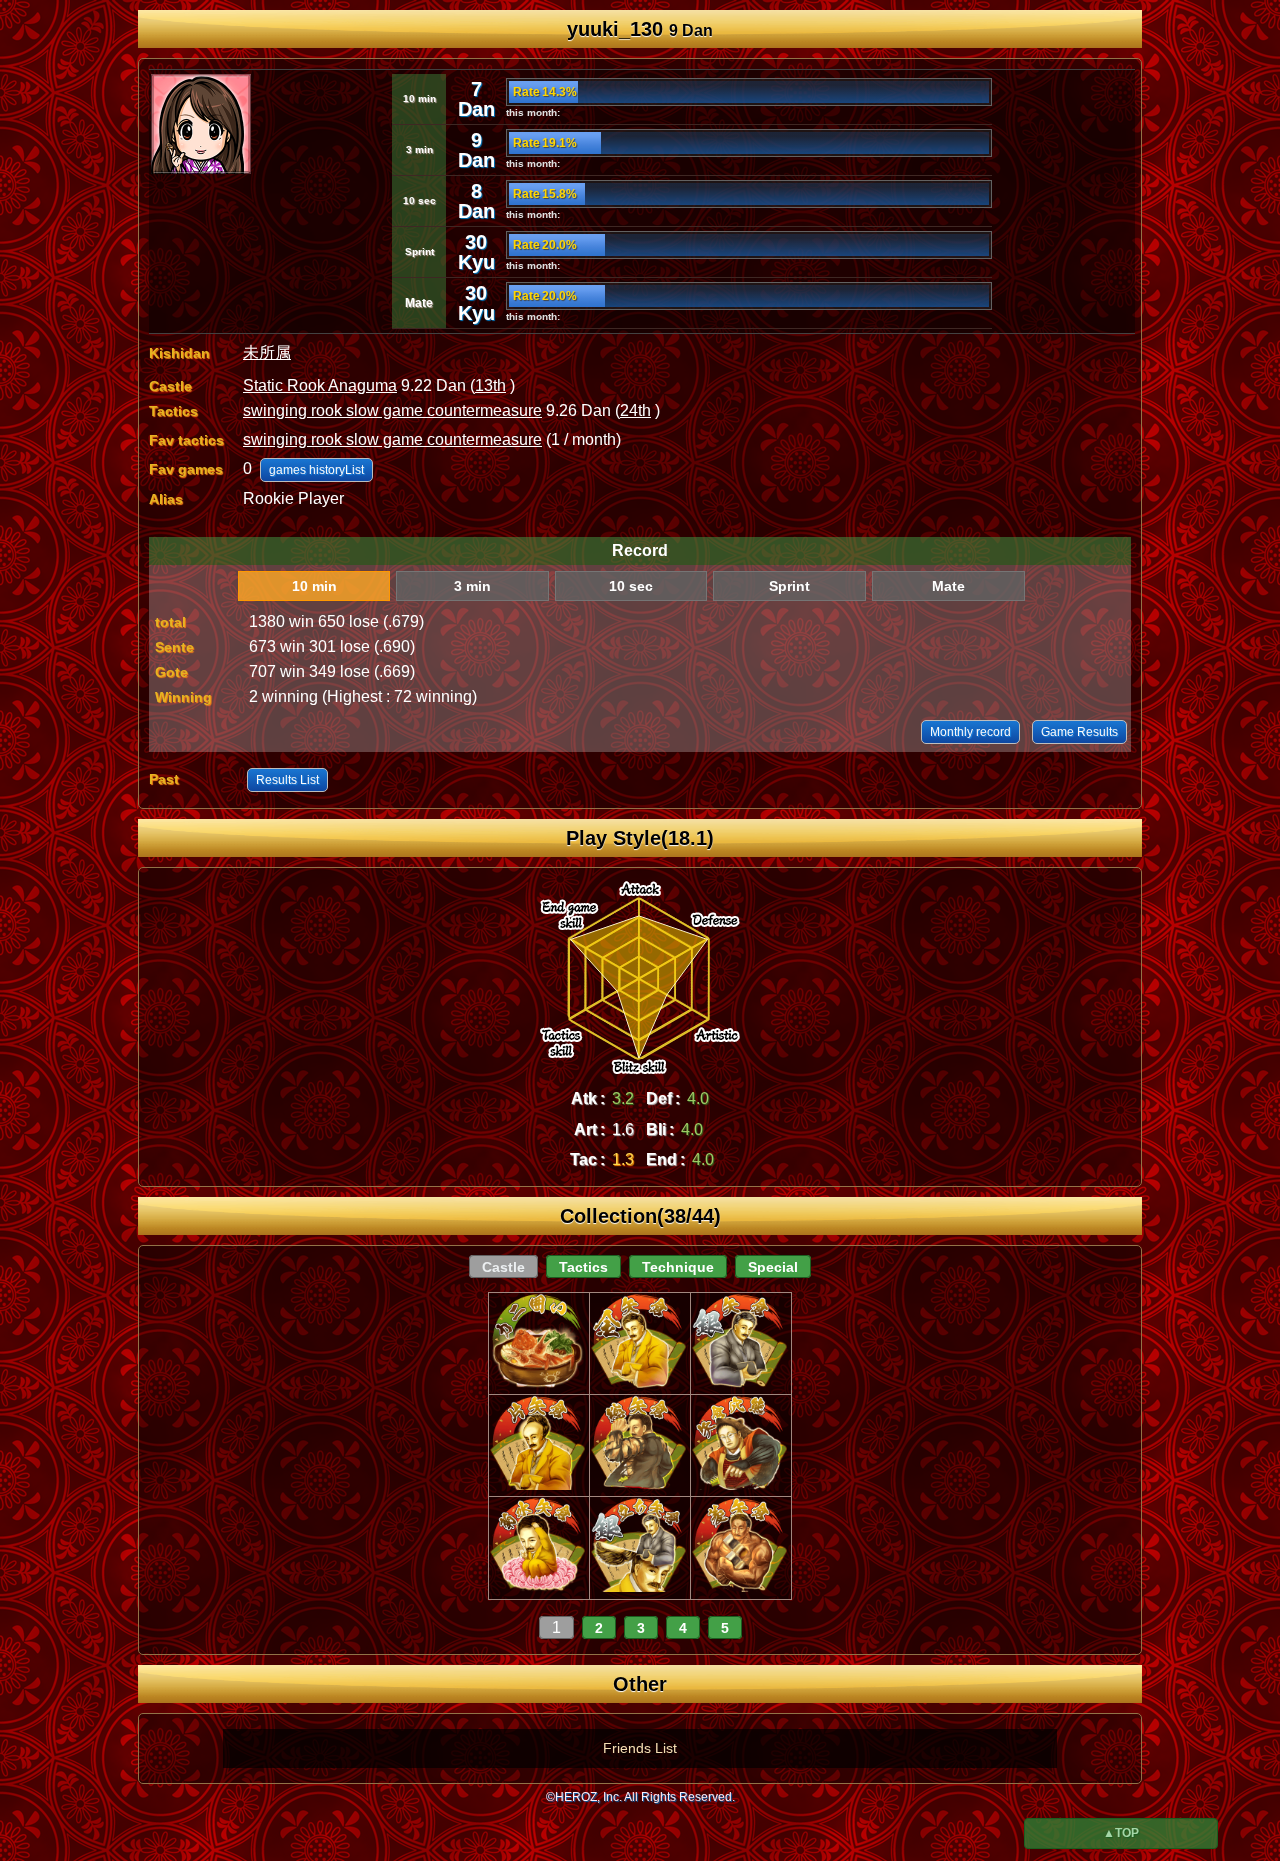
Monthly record (970, 732)
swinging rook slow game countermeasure (392, 410)
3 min (472, 586)
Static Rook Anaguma (320, 385)
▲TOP (1121, 1833)
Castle (503, 1267)
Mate (948, 586)
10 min (314, 586)
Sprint (789, 586)
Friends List (640, 1748)
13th (490, 385)
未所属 (267, 352)
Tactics (583, 1267)
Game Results (1079, 732)
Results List (287, 780)
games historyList (316, 470)
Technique (678, 1267)
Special (773, 1267)
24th (635, 410)
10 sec (631, 586)
